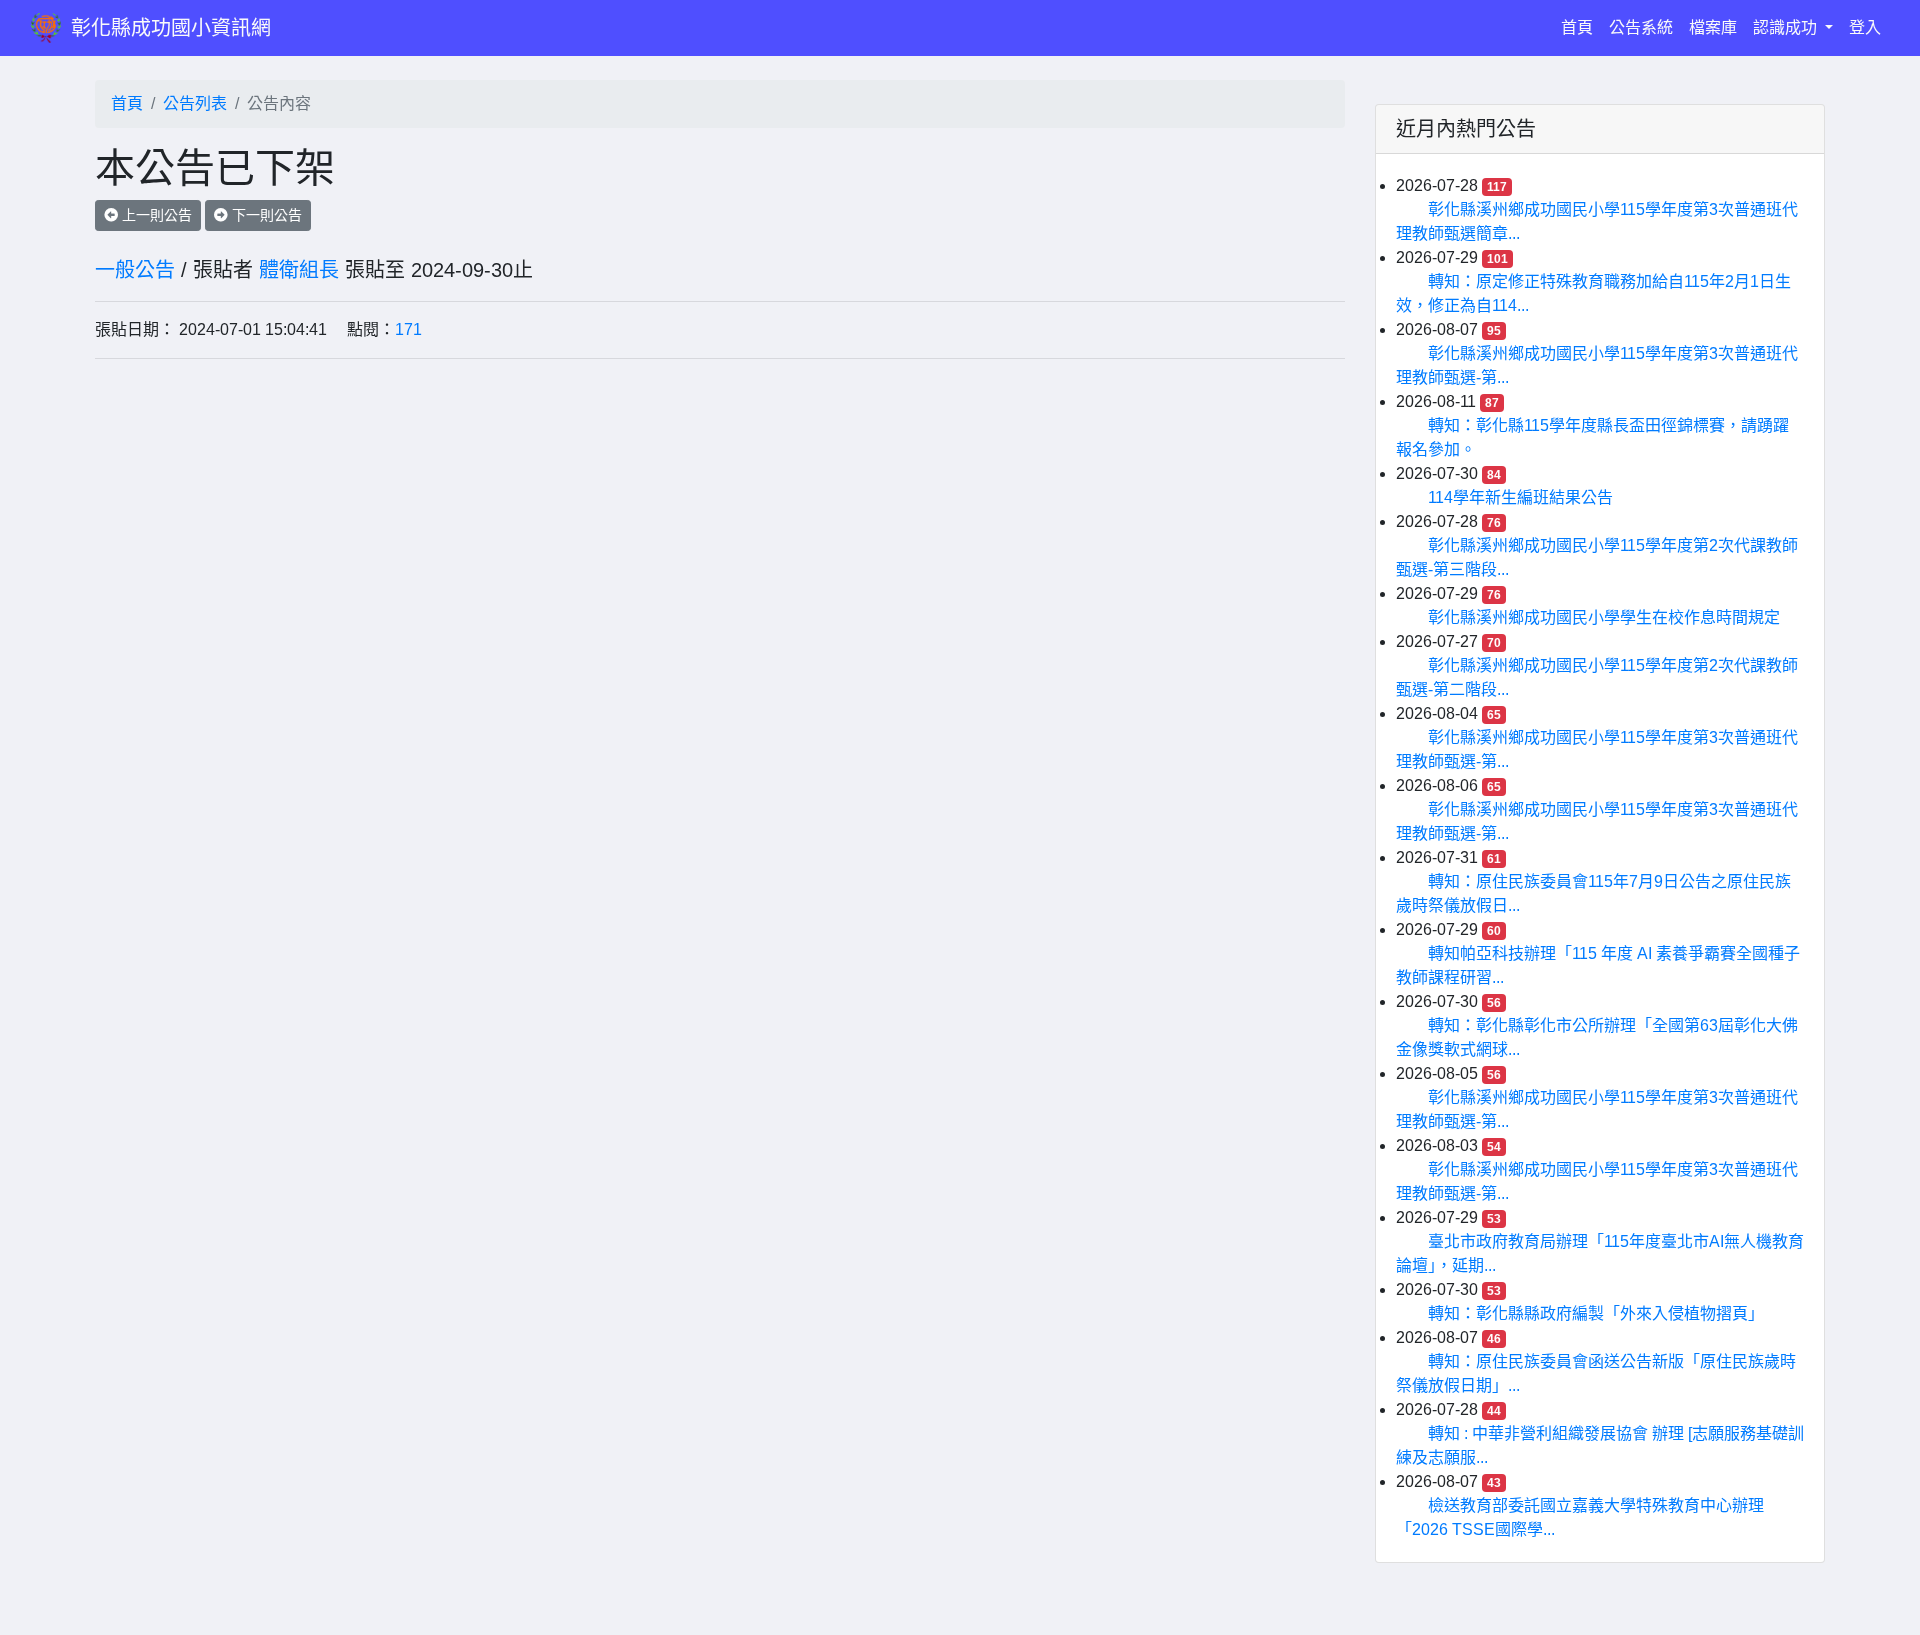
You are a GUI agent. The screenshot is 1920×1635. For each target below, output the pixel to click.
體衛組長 (299, 270)
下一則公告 (265, 215)
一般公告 (135, 270)
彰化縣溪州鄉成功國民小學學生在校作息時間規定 (1604, 617)
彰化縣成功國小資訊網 (171, 28)
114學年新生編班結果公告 (1520, 497)
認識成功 (1787, 27)
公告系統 (1641, 27)
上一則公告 (155, 215)
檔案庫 (1713, 27)
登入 (1865, 27)
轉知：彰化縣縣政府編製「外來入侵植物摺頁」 (1596, 1313)
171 (408, 329)
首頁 (1581, 27)
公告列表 (195, 103)
